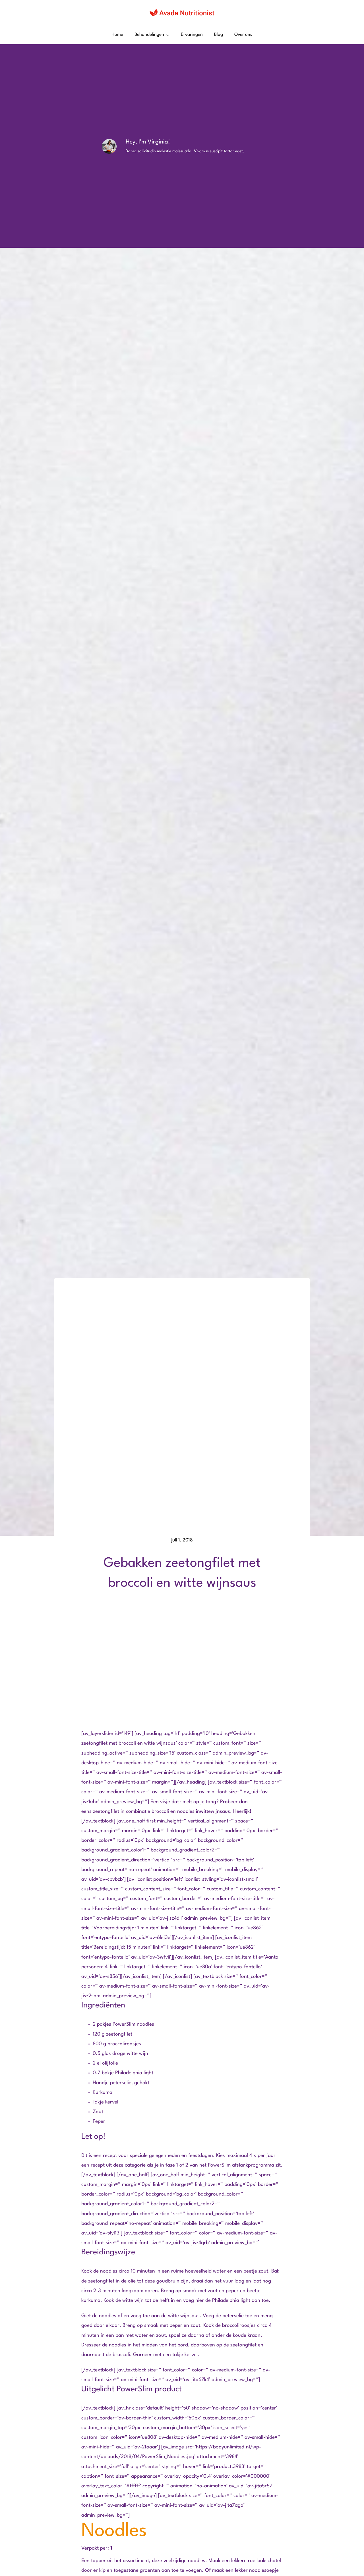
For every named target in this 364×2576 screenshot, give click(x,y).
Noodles (114, 2531)
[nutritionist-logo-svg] (182, 11)
